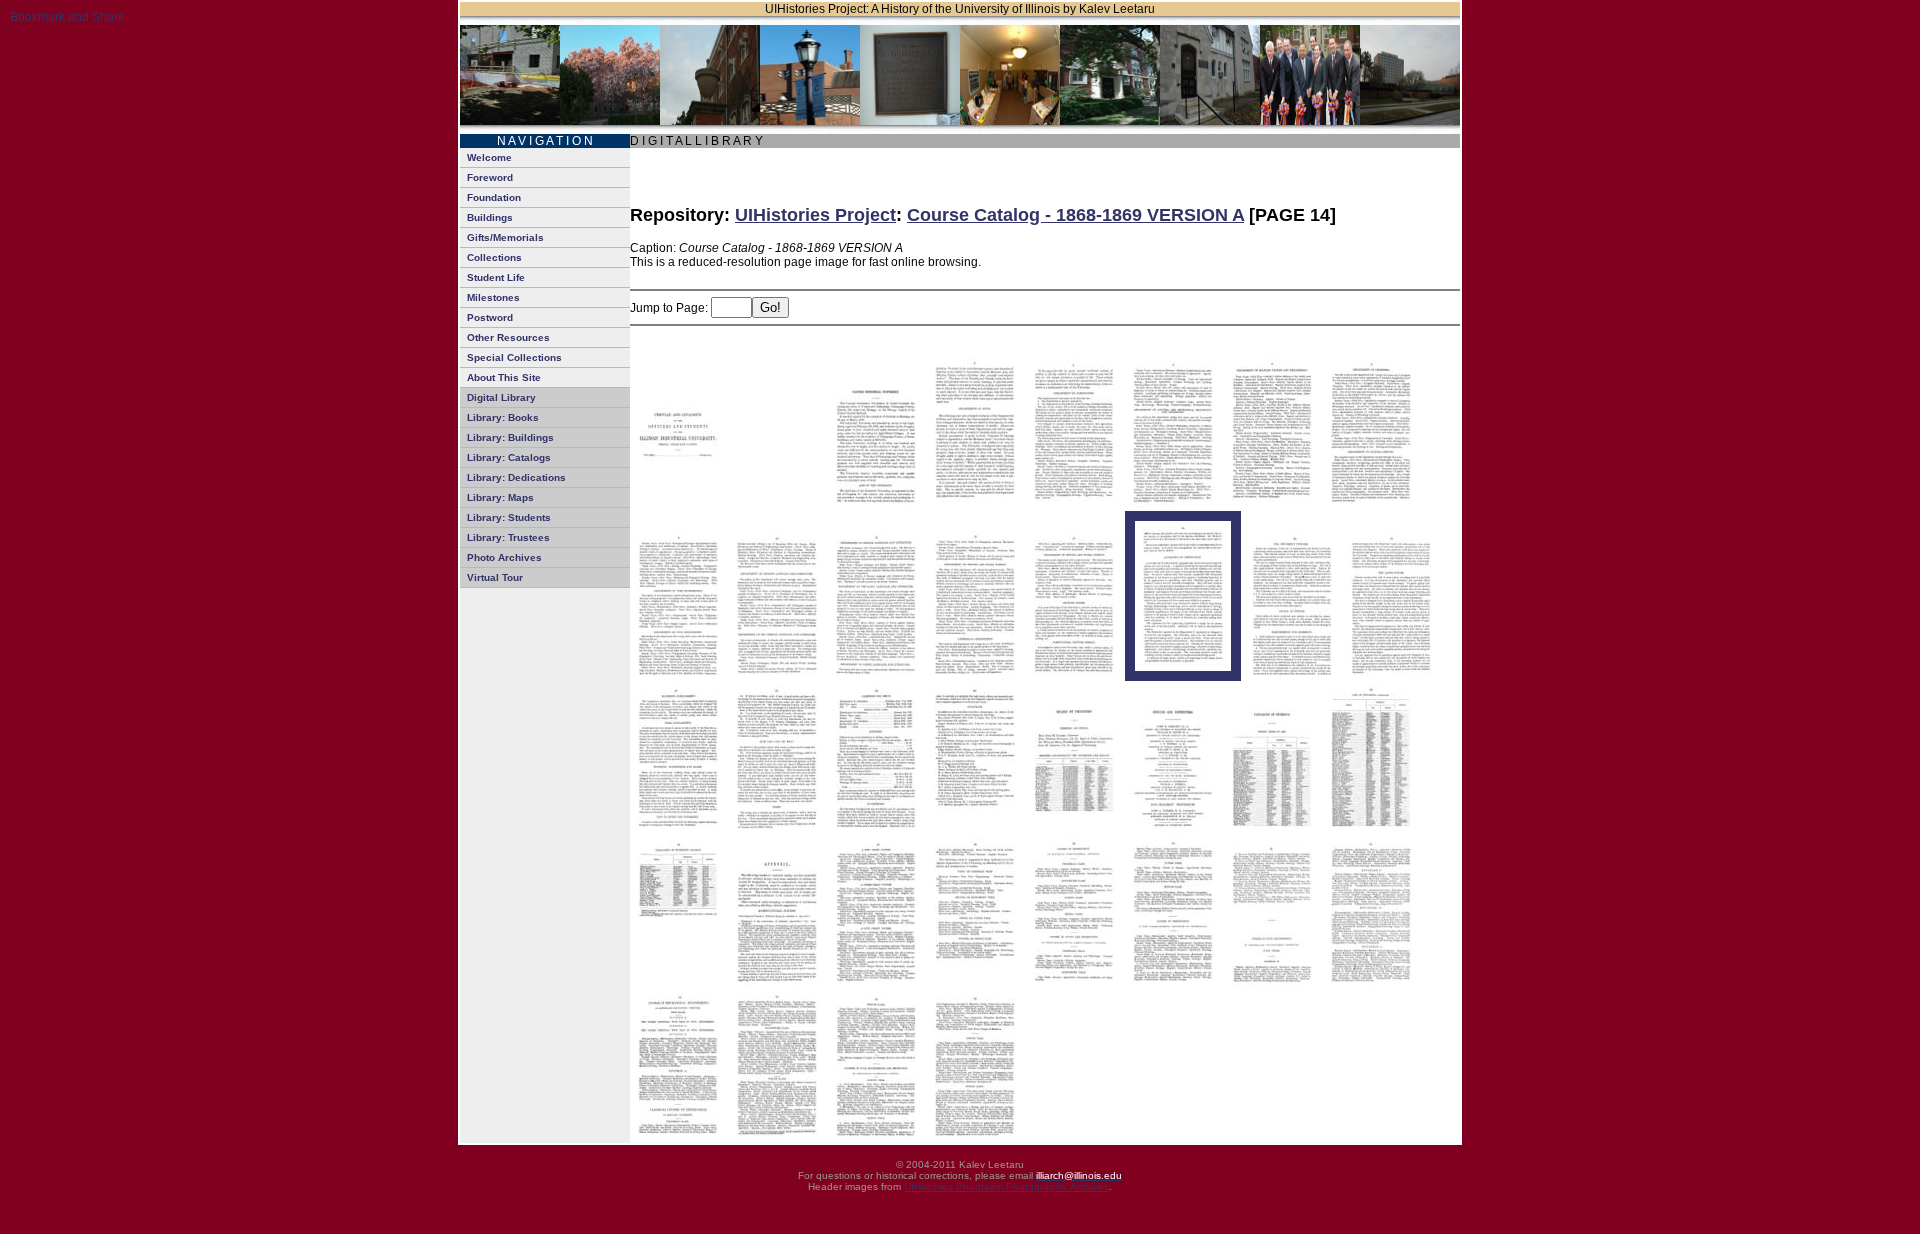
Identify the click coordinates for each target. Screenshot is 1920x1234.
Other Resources (508, 337)
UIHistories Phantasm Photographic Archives (1006, 1186)
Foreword (490, 177)
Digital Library (501, 397)
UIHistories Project (815, 215)
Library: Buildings (510, 437)
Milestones (493, 297)
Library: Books (503, 417)
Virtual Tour (495, 577)
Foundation (494, 197)
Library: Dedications (516, 477)
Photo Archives (504, 557)
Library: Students (509, 517)
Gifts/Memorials (505, 237)
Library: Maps (500, 497)
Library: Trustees (508, 537)
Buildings (490, 217)
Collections (494, 257)
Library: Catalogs (509, 457)
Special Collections (514, 357)
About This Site (504, 377)
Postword (490, 317)
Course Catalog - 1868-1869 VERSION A (1075, 215)
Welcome (489, 157)
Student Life (496, 277)
